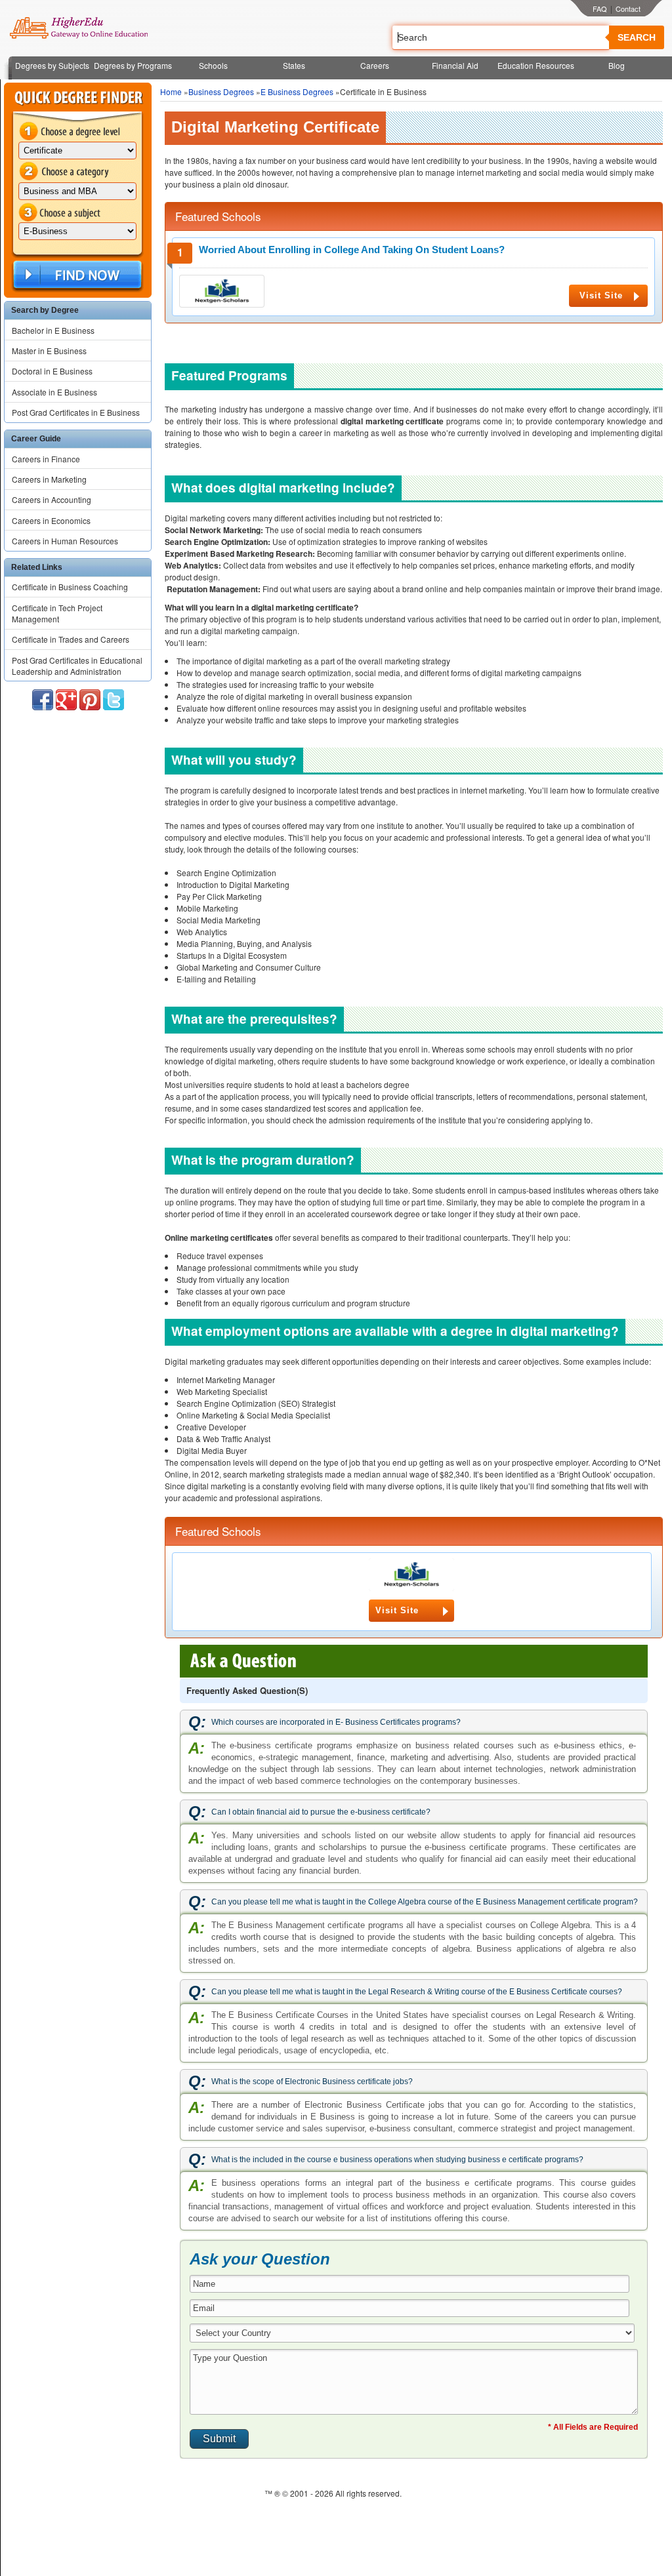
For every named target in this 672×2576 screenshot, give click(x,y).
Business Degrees (221, 91)
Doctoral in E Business (52, 371)
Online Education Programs (78, 28)
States (294, 65)
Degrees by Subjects (52, 65)
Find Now (76, 275)
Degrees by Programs (133, 65)
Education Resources (536, 65)
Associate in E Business (54, 392)
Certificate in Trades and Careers (71, 639)
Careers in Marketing (49, 479)
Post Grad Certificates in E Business (76, 412)
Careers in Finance (46, 459)
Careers (375, 65)
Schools (213, 65)
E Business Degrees (297, 91)
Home (171, 91)
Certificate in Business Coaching (70, 587)
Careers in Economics (51, 520)
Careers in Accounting (52, 499)
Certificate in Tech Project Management (57, 613)
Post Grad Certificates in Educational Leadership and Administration (77, 666)
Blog (617, 65)
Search (637, 37)
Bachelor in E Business (53, 330)
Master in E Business (49, 351)
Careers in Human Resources (65, 541)
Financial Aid (455, 65)
